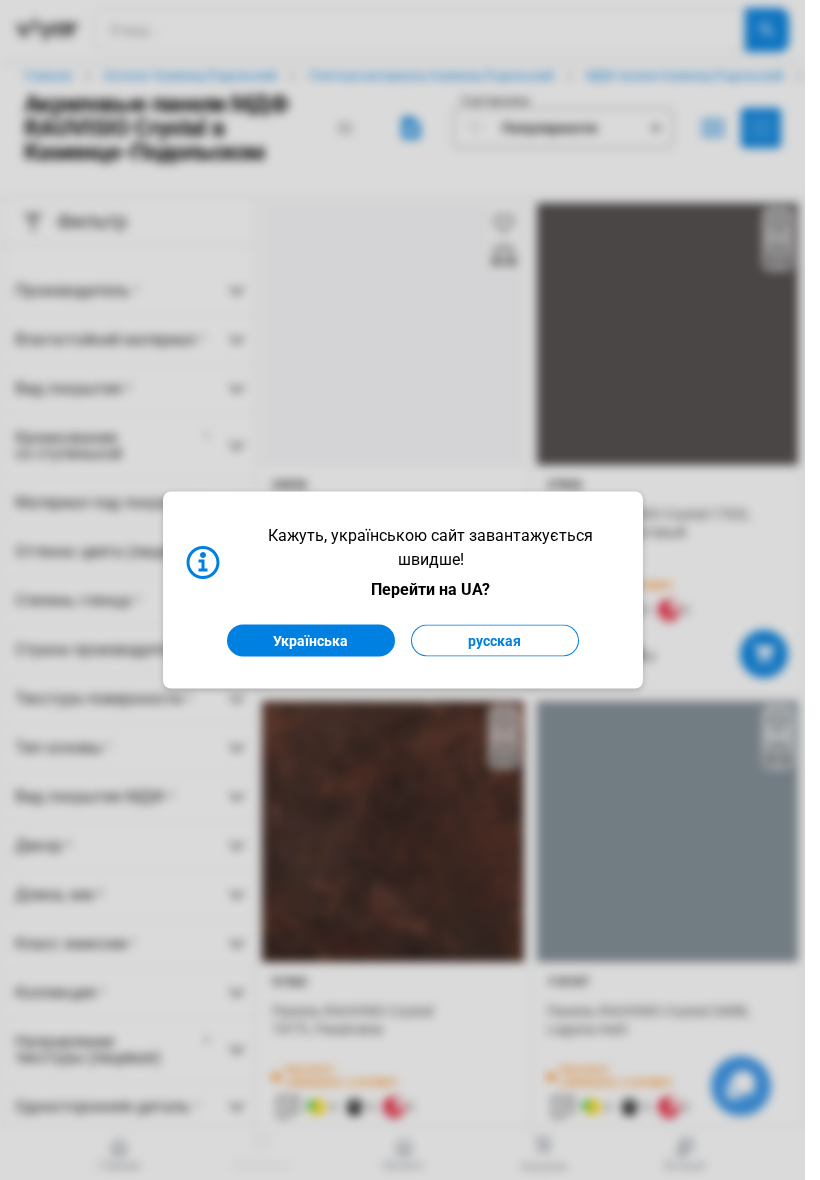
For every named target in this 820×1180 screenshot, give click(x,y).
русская (494, 641)
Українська (310, 641)
